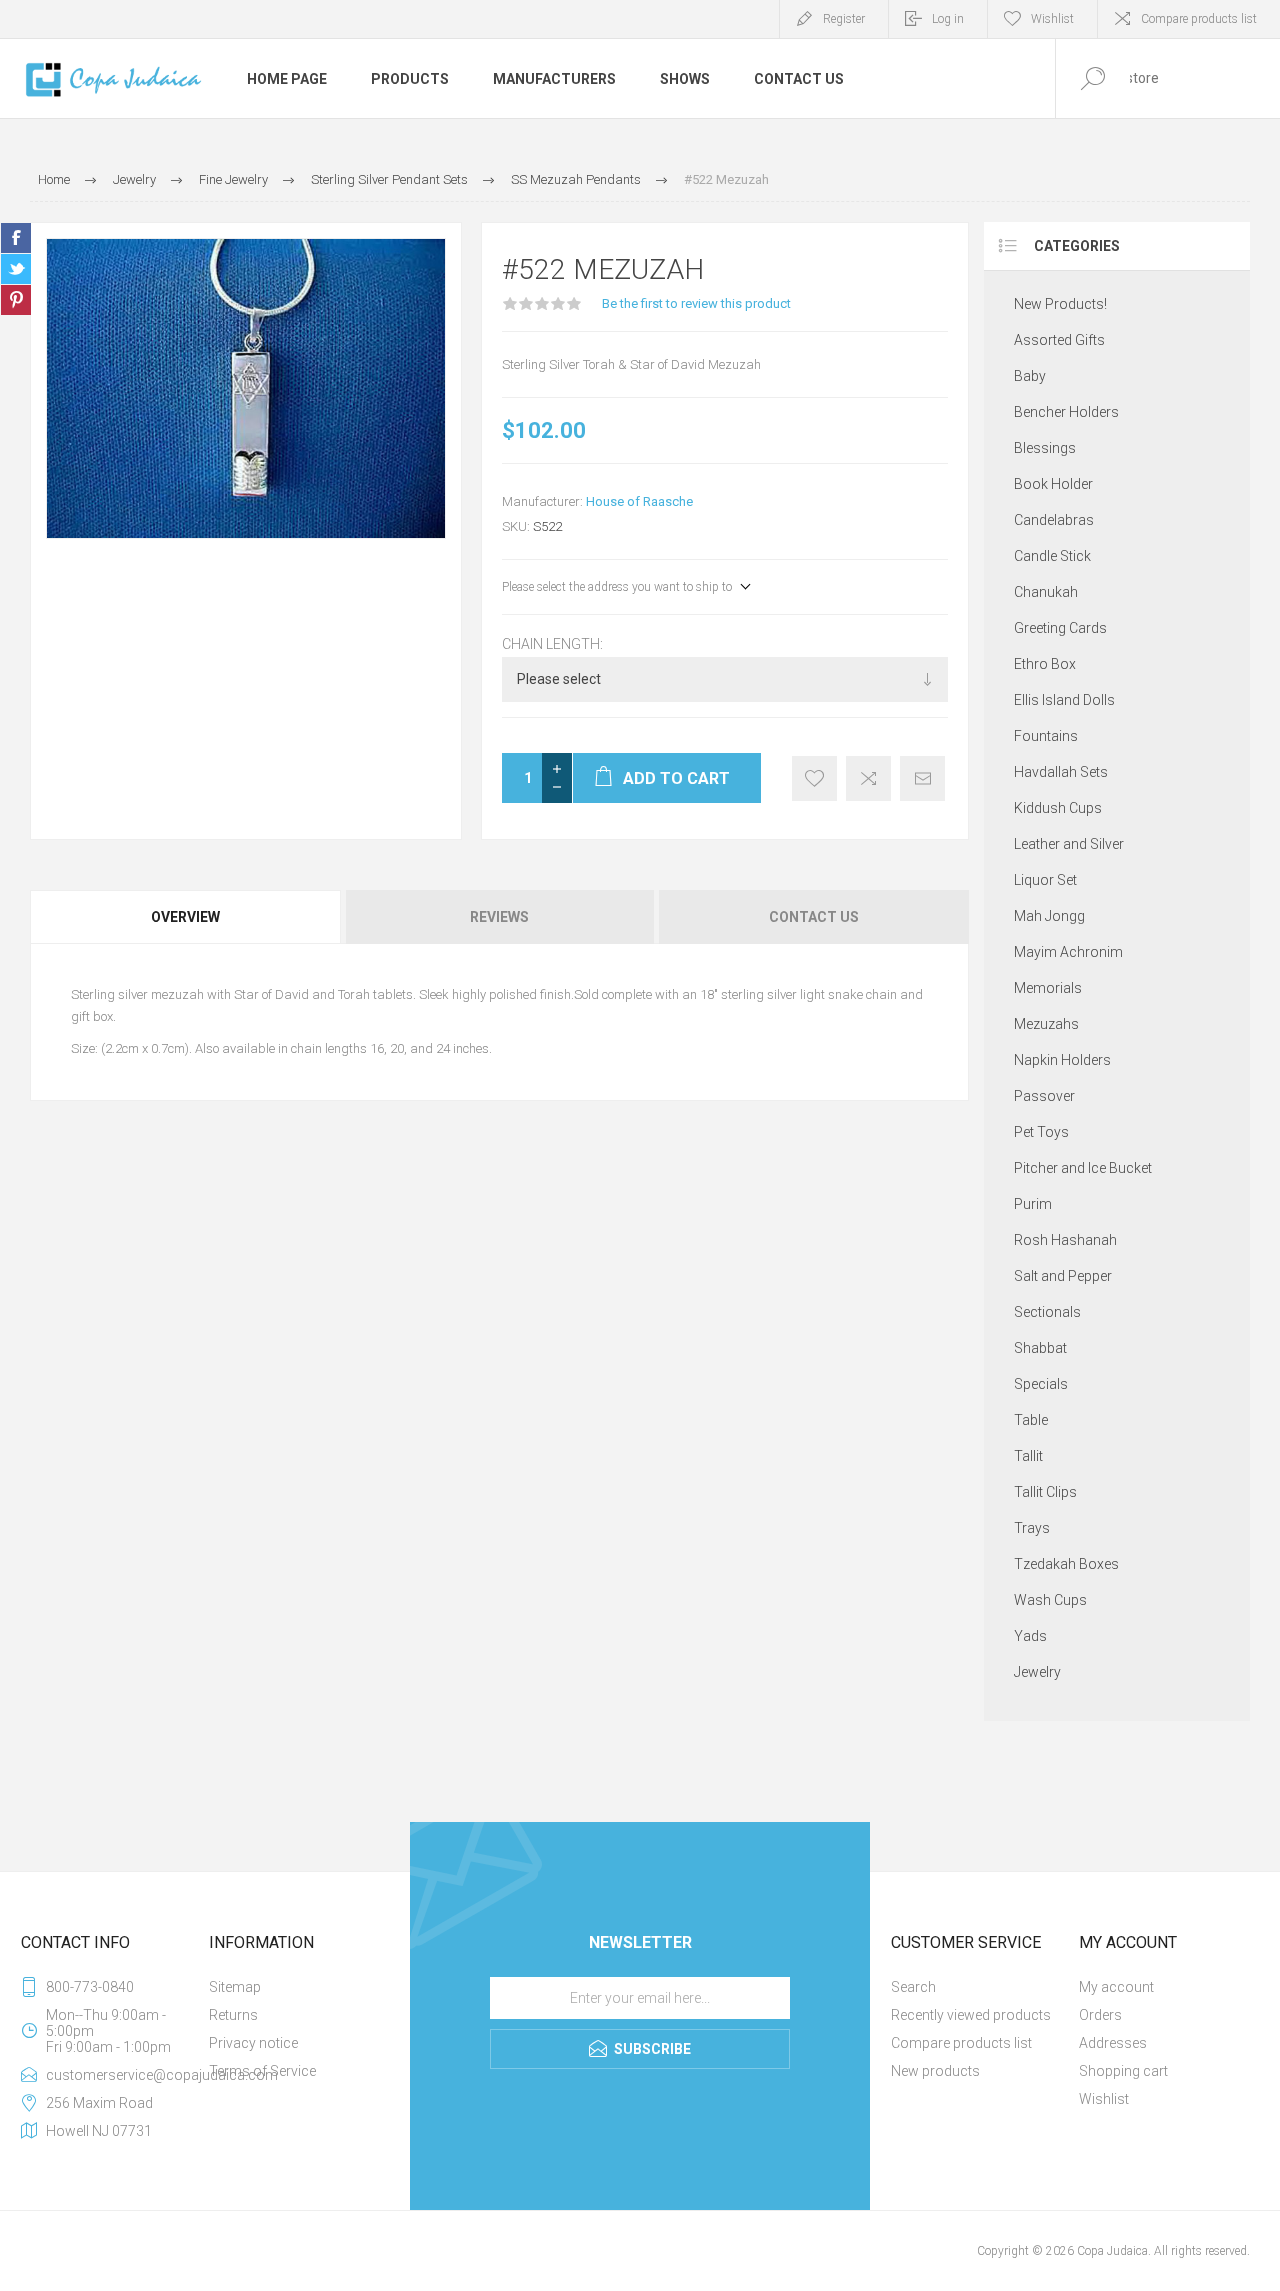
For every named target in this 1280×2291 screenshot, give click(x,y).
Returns (233, 2015)
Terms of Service (262, 2071)
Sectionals (1047, 1312)
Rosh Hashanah (1065, 1240)
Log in (948, 19)
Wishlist (1104, 2099)
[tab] (186, 917)
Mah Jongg (1049, 916)
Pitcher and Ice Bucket (1083, 1168)
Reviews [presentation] (499, 917)
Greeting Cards (1060, 628)
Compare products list (1199, 19)
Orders (1100, 2015)
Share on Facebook (16, 238)
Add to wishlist (814, 778)
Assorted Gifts (1059, 340)
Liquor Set (1045, 880)
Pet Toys (1041, 1132)
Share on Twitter (16, 269)
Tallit (1028, 1456)
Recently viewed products (971, 2015)
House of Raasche (639, 501)
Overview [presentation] (185, 917)
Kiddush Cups (1058, 808)
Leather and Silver (1069, 844)
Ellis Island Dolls (1064, 700)
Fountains (1046, 736)
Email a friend (922, 778)
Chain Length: (552, 644)
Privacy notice (253, 2043)
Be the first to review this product (696, 303)
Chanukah (1046, 592)
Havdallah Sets (1061, 772)
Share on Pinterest (16, 300)
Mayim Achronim (1068, 952)
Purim (1033, 1204)
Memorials (1048, 988)
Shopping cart (1123, 2071)
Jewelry (1037, 1672)
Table (1031, 1420)
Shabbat (1040, 1348)
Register (844, 19)
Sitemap (235, 1987)
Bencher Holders (1066, 412)
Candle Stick (1052, 556)
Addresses (1113, 2043)
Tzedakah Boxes (1066, 1564)
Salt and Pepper (1063, 1276)
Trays (1032, 1528)
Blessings (1045, 448)
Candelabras (1054, 520)
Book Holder (1053, 484)
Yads (1030, 1636)
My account (1116, 1987)
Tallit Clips (1045, 1492)
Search (913, 1987)
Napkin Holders (1062, 1060)
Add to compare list (868, 778)
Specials (1041, 1384)
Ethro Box (1045, 664)
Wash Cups (1050, 1600)
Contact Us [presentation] (814, 917)
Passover (1044, 1096)
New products (935, 2071)
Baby (1030, 376)
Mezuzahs (1046, 1024)
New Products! (1060, 304)
